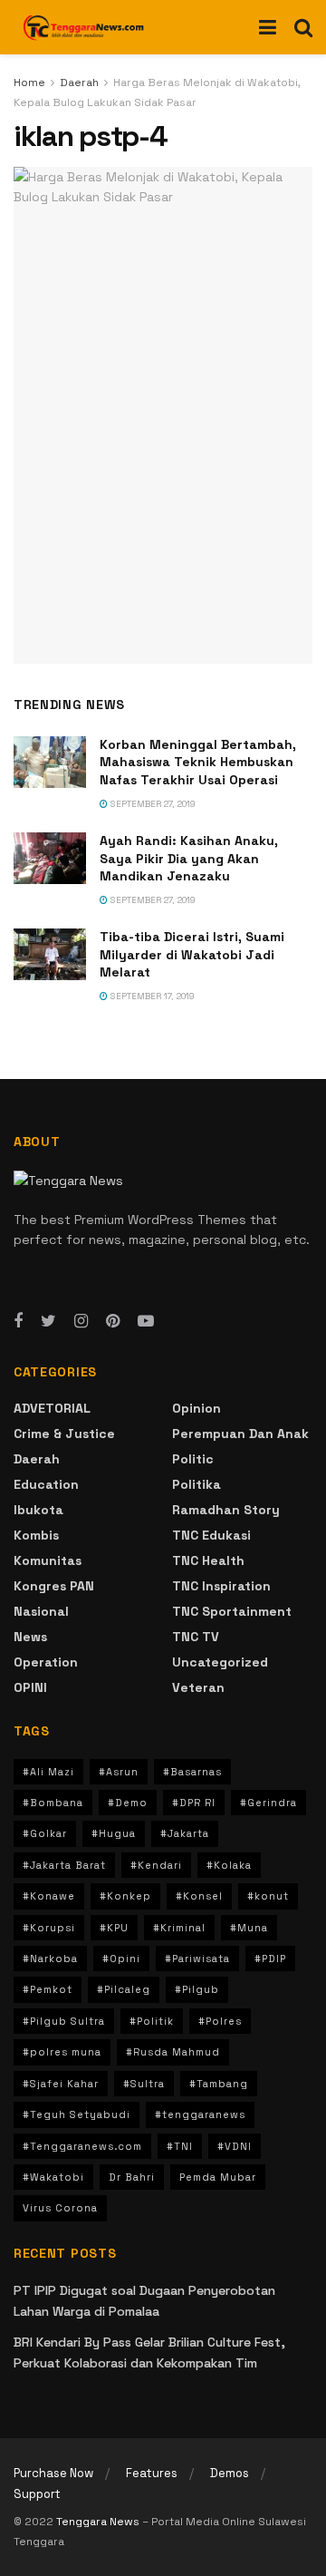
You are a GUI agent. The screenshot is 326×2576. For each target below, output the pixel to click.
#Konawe (49, 1896)
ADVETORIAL (52, 1408)
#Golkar (45, 1833)
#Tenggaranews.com (82, 2146)
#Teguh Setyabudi (77, 2114)
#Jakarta (185, 1833)
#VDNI (235, 2146)
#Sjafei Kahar (61, 2084)
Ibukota (38, 1510)
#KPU (114, 1928)
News (30, 1637)
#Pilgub (197, 1989)
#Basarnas (192, 1772)
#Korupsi (49, 1928)
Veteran (198, 1687)
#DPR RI (194, 1803)
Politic (193, 1459)
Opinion (197, 1408)
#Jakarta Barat (64, 1865)
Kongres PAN (54, 1586)
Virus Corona (60, 2208)
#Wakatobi (53, 2177)
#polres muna (62, 2052)
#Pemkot (48, 1989)
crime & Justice (64, 1434)
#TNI (180, 2146)
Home (29, 83)
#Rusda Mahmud (173, 2052)
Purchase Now (53, 2473)
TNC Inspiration (221, 1586)
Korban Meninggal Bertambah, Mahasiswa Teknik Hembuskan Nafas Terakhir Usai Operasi (198, 762)
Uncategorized (220, 1662)
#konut (268, 1896)
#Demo (128, 1803)
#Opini (121, 1959)
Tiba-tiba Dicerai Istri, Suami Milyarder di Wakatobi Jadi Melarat (192, 954)
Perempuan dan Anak (240, 1434)
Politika (197, 1484)
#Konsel (199, 1896)
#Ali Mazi (48, 1772)
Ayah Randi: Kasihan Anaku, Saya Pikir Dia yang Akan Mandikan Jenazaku (189, 858)
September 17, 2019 (151, 996)
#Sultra (144, 2084)
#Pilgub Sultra (64, 2021)
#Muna (249, 1928)
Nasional (41, 1611)
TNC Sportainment (232, 1611)
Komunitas (48, 1560)
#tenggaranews (200, 2114)
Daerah (79, 83)
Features (152, 2473)
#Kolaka (229, 1865)
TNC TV (196, 1637)
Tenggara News (99, 2522)
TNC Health (208, 1560)
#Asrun (119, 1772)
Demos (230, 2473)
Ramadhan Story (226, 1510)
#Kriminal (179, 1928)
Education (46, 1484)
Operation (46, 1662)
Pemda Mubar (218, 2177)
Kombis (36, 1535)
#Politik (152, 2021)
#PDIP (270, 1959)
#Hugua (114, 1833)
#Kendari (156, 1865)
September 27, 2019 (152, 804)
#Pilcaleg (124, 1989)
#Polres (220, 2021)
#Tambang (219, 2084)
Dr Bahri (132, 2177)
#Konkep (125, 1896)
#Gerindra (268, 1803)
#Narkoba (50, 1959)
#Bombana (53, 1803)
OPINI (30, 1687)
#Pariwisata (197, 1959)
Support (37, 2494)
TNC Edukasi (211, 1535)
